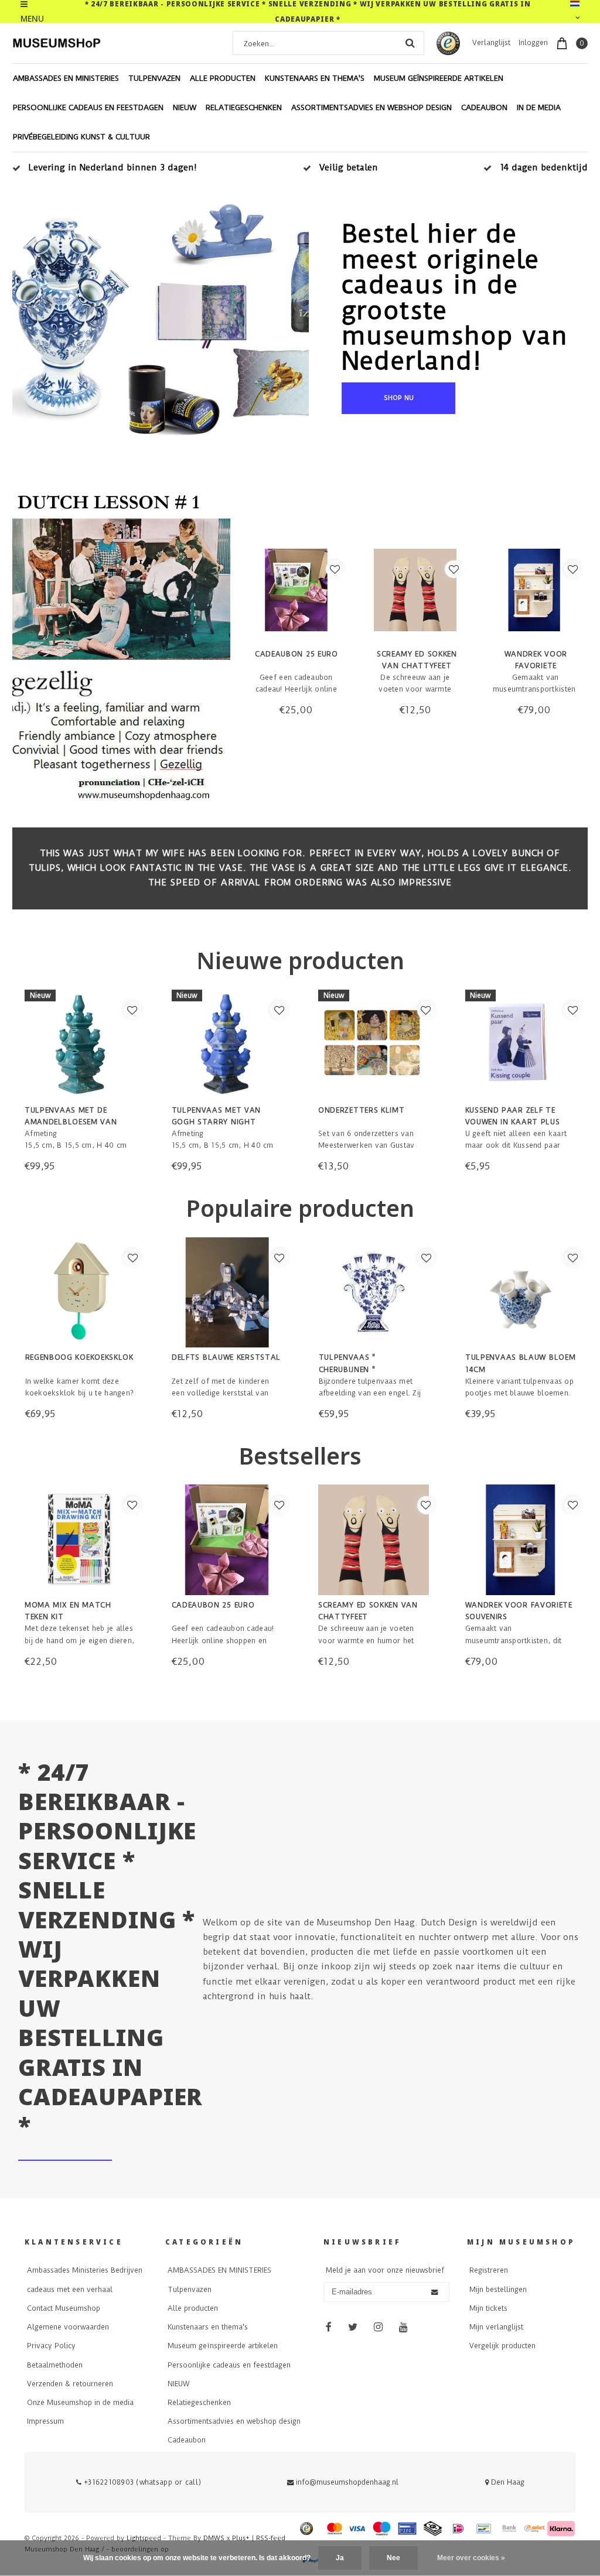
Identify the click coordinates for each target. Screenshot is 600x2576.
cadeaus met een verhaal (70, 2290)
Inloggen (533, 43)
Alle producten (223, 78)
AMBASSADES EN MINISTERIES (66, 78)
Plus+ (241, 2538)
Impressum (45, 2421)
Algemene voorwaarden (68, 2327)
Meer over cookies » (471, 2558)
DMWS (214, 2538)
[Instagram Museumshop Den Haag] (378, 2328)
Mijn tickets (488, 2308)
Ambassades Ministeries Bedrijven (85, 2270)
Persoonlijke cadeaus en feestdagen (88, 107)
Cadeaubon (484, 107)
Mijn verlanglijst (496, 2327)
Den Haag (507, 2482)
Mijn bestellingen (498, 2290)
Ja (340, 2558)
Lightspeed (144, 2538)
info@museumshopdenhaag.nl (347, 2482)
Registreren (489, 2270)
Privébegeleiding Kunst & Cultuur (81, 137)
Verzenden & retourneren (70, 2384)
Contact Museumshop (64, 2308)
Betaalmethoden (55, 2365)
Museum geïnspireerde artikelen (439, 78)
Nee (393, 2558)
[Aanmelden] (434, 2293)
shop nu (399, 398)
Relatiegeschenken (244, 107)
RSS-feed (271, 2538)
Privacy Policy (51, 2346)
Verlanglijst (491, 43)
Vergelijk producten (502, 2346)
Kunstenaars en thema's (315, 78)
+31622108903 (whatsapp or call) (141, 2482)
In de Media (539, 107)
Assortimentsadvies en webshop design (371, 107)
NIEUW (185, 107)
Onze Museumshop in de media (80, 2403)
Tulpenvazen (154, 78)
